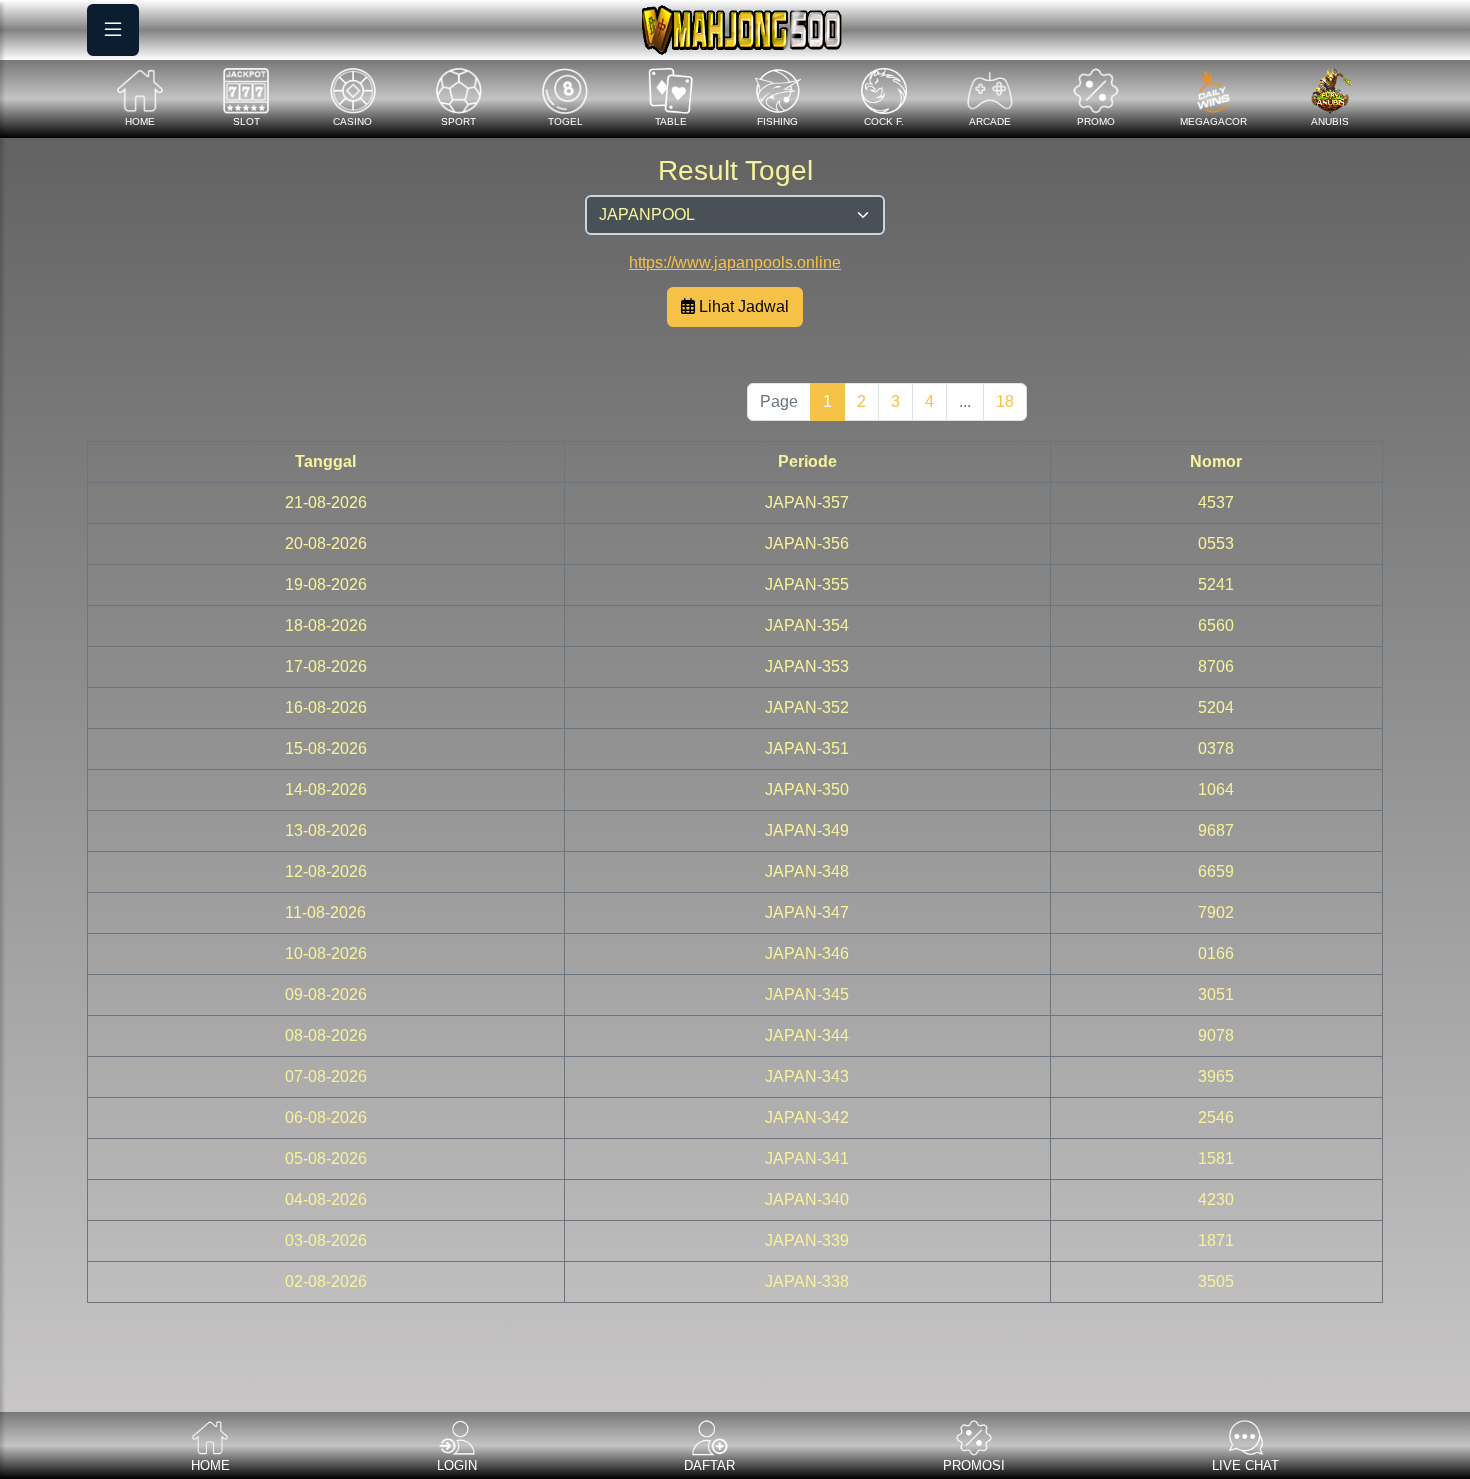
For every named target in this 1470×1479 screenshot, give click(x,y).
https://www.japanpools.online (735, 262)
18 (1005, 401)
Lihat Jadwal (742, 306)
